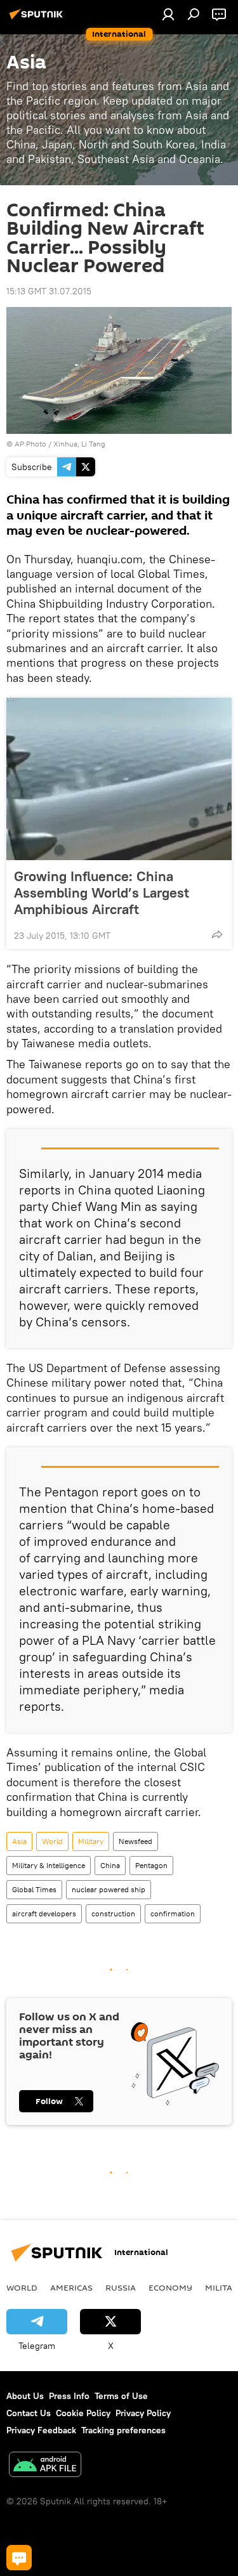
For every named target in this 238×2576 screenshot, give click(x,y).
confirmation (173, 1913)
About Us (25, 2396)
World (52, 1841)
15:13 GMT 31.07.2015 (49, 291)
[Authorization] (168, 14)
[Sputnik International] (38, 19)
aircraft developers (44, 1913)
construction (113, 1913)
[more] (217, 934)
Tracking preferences (123, 2430)
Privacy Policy (143, 2413)
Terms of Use (121, 2396)
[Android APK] (45, 2466)
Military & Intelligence (49, 1865)
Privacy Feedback (41, 2430)
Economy (170, 2287)
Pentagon (151, 1865)
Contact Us (29, 2413)
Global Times (34, 1889)
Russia (121, 2287)
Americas (71, 2287)
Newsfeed (136, 1841)
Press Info (69, 2396)
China (110, 1865)
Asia (19, 1841)
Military (91, 1841)
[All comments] (19, 2558)
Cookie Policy (83, 2413)
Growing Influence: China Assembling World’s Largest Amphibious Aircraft (102, 892)
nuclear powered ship (109, 1889)
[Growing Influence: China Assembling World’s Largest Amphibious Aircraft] (119, 779)
